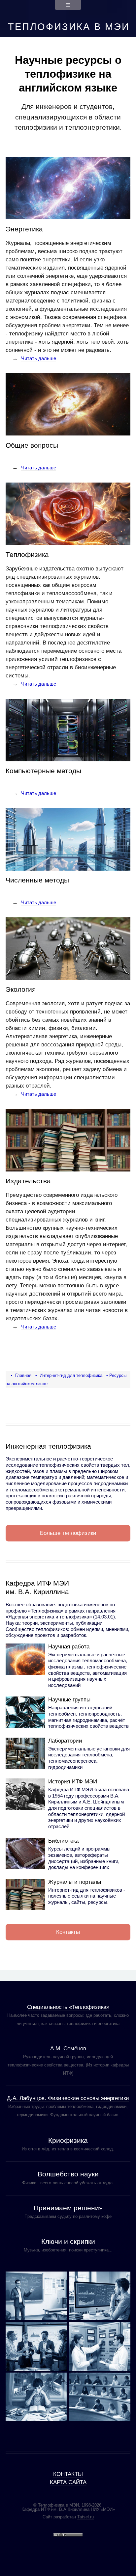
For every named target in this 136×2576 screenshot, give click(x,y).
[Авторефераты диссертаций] (36, 2397)
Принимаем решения (68, 2208)
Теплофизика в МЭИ (69, 27)
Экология (21, 989)
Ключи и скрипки (68, 2241)
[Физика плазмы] (36, 2346)
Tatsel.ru (85, 2517)
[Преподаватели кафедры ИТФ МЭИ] (36, 2296)
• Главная (21, 1375)
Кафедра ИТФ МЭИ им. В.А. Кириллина (37, 1587)
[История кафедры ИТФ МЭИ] (25, 1794)
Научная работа (69, 1647)
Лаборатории (65, 1741)
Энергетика (24, 229)
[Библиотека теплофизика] (25, 1853)
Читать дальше (39, 358)
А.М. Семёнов (68, 2049)
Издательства (28, 1181)
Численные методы (37, 880)
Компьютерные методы (43, 771)
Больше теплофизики (68, 1533)
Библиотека (63, 1841)
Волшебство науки (68, 2174)
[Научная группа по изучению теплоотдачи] (100, 2296)
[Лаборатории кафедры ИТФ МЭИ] (25, 1753)
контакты (68, 2474)
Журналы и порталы (75, 1882)
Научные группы (69, 1700)
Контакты (68, 1932)
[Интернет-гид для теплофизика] (25, 1894)
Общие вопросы (32, 445)
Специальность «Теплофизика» (68, 2007)
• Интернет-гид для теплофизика (69, 1375)
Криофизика (68, 2140)
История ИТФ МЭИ (73, 1782)
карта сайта (68, 2482)
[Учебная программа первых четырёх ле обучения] (100, 2397)
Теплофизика (27, 554)
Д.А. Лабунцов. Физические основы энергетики (68, 2098)
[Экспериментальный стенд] (100, 2346)
